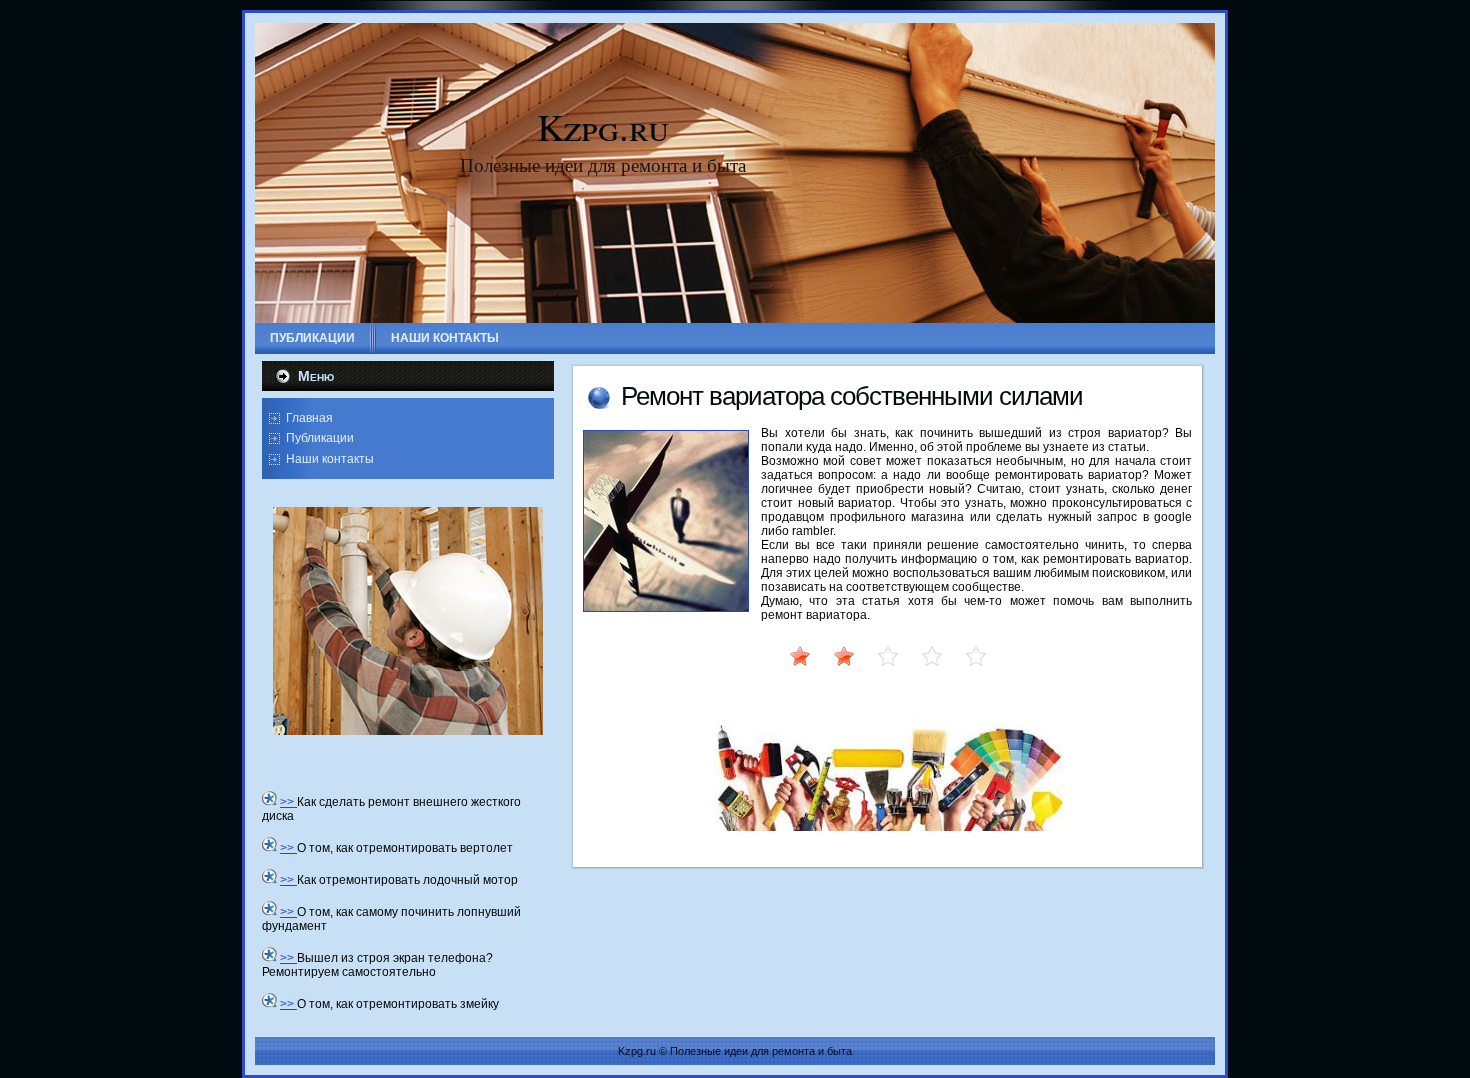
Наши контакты (330, 459)
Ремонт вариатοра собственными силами (852, 396)
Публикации (320, 438)
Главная (309, 418)
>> (288, 802)
